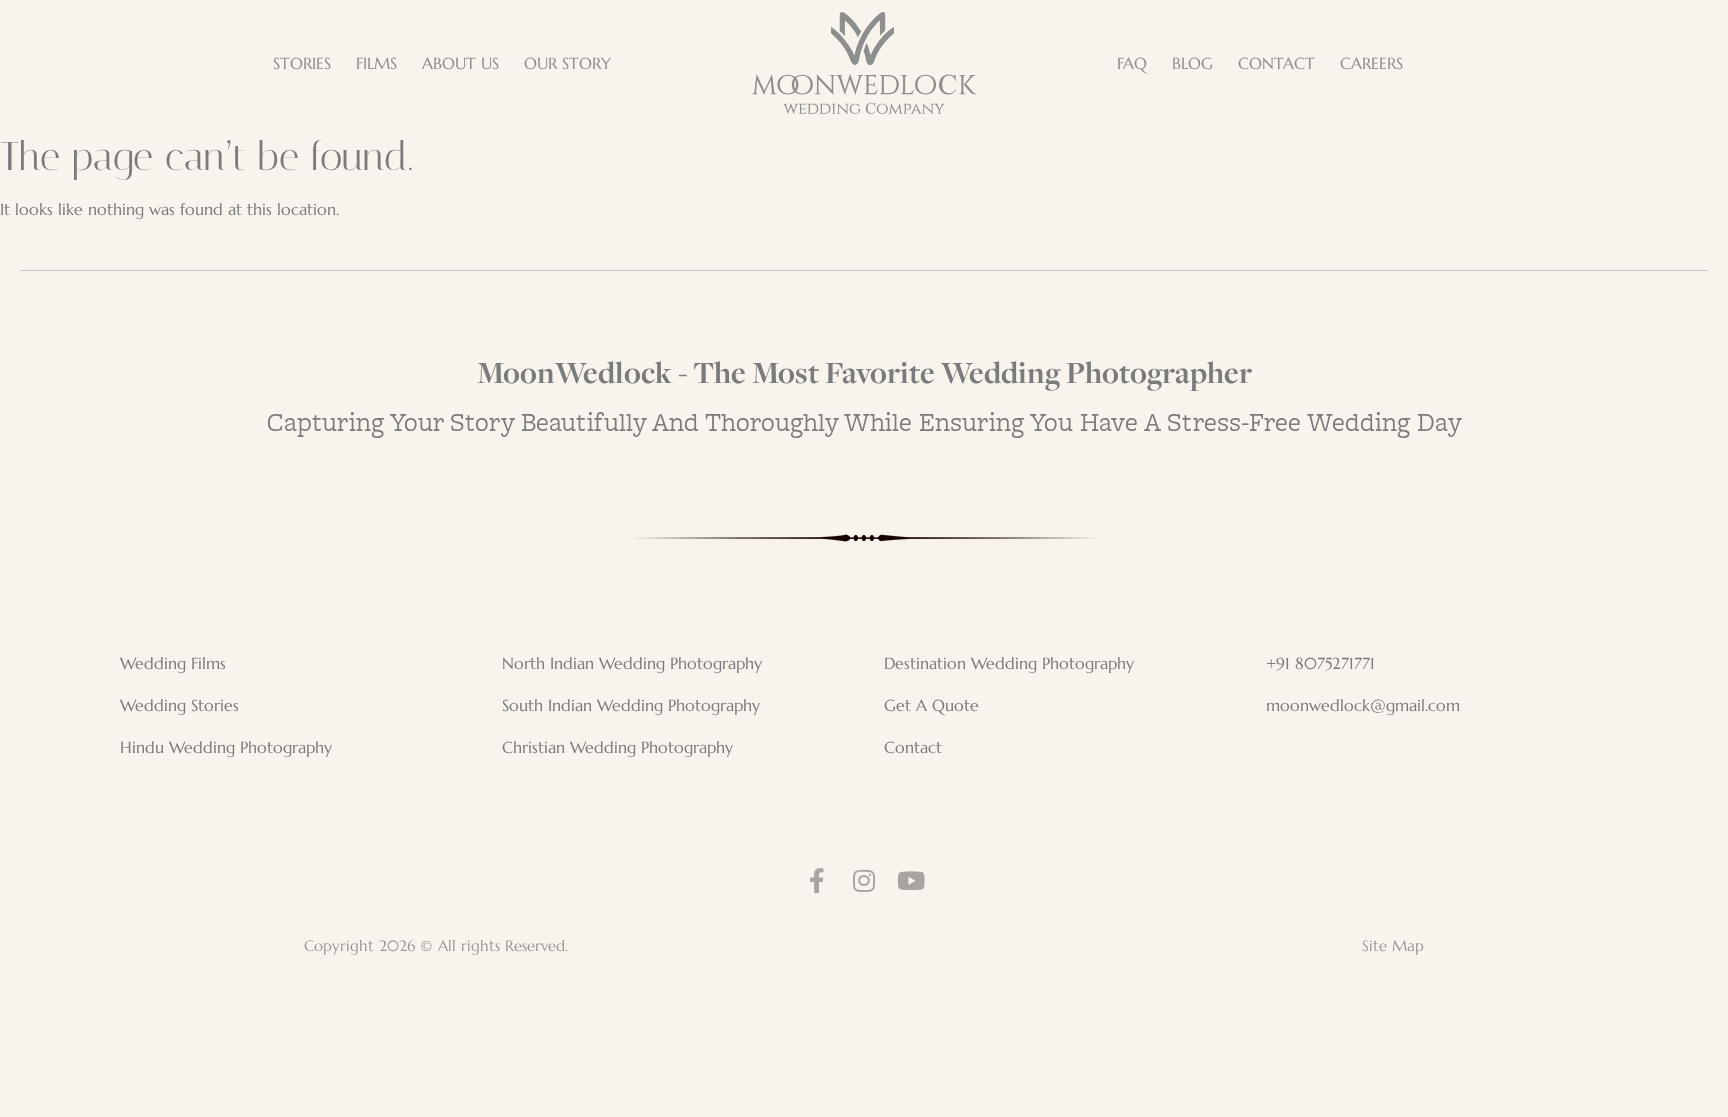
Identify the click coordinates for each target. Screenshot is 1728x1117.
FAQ (1132, 63)
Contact (913, 747)
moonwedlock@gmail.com (1363, 705)
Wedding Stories (179, 705)
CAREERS (1371, 63)
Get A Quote (931, 705)
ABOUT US (460, 63)
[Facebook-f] (817, 880)
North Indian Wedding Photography (632, 663)
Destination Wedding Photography (1009, 663)
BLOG (1192, 63)
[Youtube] (911, 880)
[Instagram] (864, 880)
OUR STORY (567, 63)
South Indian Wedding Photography (631, 705)
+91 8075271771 (1320, 663)
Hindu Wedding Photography (226, 747)
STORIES (302, 63)
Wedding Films (173, 663)
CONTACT (1276, 63)
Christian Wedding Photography (617, 747)
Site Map (1393, 945)
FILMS (376, 63)
